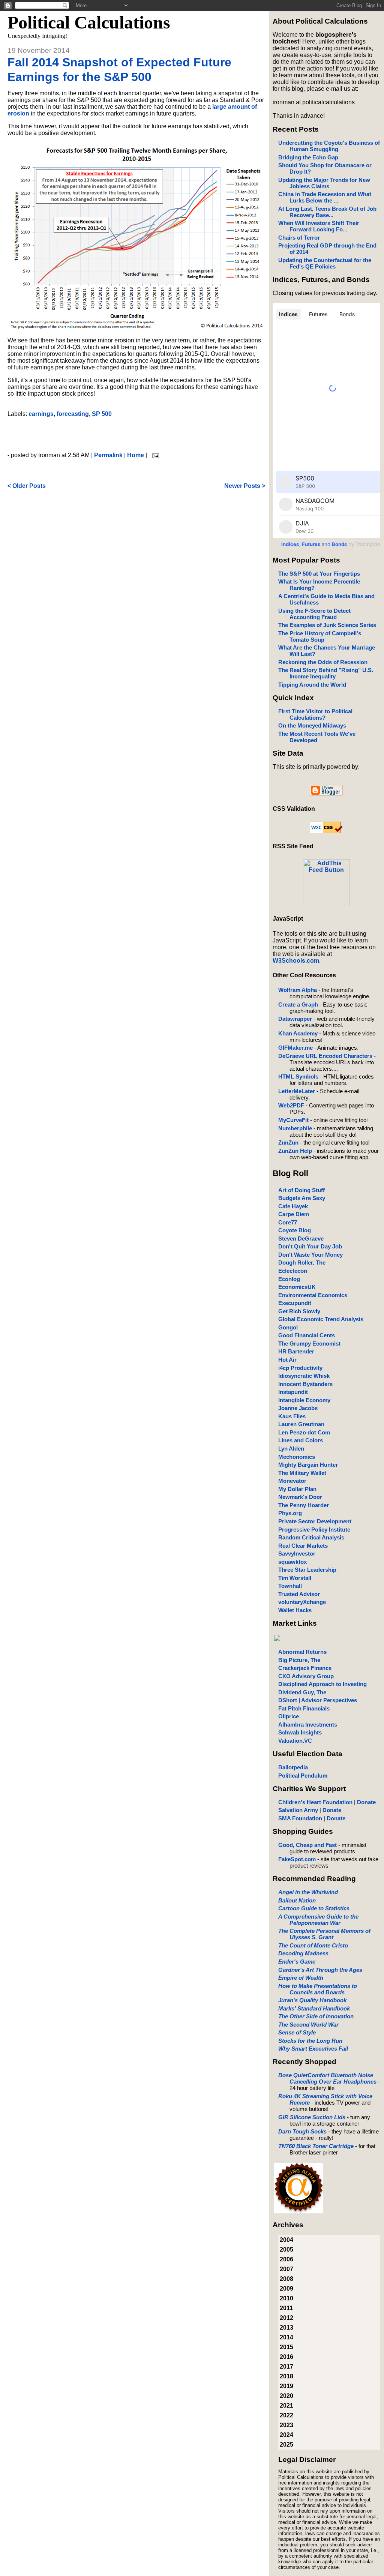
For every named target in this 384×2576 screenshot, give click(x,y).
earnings (41, 414)
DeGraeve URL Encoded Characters (325, 1056)
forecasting (73, 414)
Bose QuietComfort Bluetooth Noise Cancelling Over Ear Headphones (327, 2078)
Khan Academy (298, 1033)
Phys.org (290, 1513)
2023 (286, 2425)
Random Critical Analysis (311, 1537)
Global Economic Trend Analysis (321, 1319)
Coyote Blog (295, 1230)
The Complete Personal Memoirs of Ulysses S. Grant (324, 1934)
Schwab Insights (300, 1732)
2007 (286, 2269)
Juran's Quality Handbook (312, 2000)
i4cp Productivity (300, 1368)
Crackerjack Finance (305, 1668)
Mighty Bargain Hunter (308, 1465)
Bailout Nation (297, 1900)
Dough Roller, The (302, 1262)
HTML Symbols (298, 1076)
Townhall (290, 1586)
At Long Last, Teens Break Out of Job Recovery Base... (327, 212)
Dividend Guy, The (302, 1692)
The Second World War (308, 2025)
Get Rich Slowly (299, 1311)
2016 (286, 2357)
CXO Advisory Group (306, 1676)
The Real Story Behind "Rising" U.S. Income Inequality (326, 673)
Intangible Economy (304, 1400)
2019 (286, 2386)
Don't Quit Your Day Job (310, 1246)
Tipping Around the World (312, 685)
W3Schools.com (296, 961)
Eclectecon (293, 1271)
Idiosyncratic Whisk (304, 1376)
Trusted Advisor (299, 1594)
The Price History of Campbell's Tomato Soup (320, 636)
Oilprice (289, 1716)
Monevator (292, 1481)
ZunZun (288, 1142)
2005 (286, 2250)
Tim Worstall (295, 1578)
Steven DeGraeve (301, 1238)
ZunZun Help (295, 1151)
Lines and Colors (301, 1440)
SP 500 (102, 414)
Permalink (108, 455)
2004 (286, 2240)
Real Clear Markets (303, 1546)
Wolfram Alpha (298, 990)
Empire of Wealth (301, 1978)
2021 (286, 2406)
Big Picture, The (299, 1660)
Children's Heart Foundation (315, 1802)
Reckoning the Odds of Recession (323, 662)
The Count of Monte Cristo (313, 1945)
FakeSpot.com (297, 1859)
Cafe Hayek (293, 1206)
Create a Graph (298, 1004)
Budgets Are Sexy (302, 1198)
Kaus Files (292, 1416)
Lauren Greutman (301, 1424)
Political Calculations (89, 22)
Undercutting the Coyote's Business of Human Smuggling (329, 146)
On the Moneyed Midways (312, 725)
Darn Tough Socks (302, 2131)
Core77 (288, 1222)
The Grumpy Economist (309, 1344)
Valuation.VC (295, 1741)
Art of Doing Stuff (301, 1190)
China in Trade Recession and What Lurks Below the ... (325, 197)
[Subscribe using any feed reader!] (326, 904)
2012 (286, 2318)
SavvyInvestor (297, 1554)
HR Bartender (296, 1351)
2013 (286, 2328)
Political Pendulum (303, 1776)
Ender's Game (297, 1962)
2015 (286, 2347)
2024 (286, 2435)
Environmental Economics (313, 1295)
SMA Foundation (300, 1818)
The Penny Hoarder (304, 1505)
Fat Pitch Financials (304, 1708)
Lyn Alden (291, 1449)
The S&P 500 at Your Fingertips (319, 574)
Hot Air (287, 1360)
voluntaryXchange (302, 1602)
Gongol (288, 1327)
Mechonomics (297, 1457)
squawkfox (292, 1562)
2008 (286, 2279)
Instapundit (293, 1392)
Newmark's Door (300, 1497)
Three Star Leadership (307, 1570)
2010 (286, 2298)
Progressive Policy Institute (314, 1530)
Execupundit (295, 1303)
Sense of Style (297, 2032)
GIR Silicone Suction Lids (312, 2117)
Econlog (289, 1279)
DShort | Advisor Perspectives (318, 1700)
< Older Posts (27, 486)
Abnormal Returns (302, 1652)
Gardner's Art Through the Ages (320, 1970)
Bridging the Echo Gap (308, 157)
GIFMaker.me (295, 1048)
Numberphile (295, 1128)
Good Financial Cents (307, 1335)
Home (136, 455)
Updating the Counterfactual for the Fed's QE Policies (325, 263)
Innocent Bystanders (305, 1384)
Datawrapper (295, 1019)
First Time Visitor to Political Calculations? (315, 714)
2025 (286, 2445)
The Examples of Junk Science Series (327, 625)
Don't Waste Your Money (310, 1255)
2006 (286, 2259)
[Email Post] (154, 455)
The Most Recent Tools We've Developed (317, 737)
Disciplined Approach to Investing (322, 1684)
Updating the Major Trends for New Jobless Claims (324, 183)
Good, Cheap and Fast (307, 1845)
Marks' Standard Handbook (314, 2008)
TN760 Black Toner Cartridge (316, 2146)
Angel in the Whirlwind (308, 1892)
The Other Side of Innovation (316, 2016)
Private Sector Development (315, 1521)
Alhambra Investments (308, 1725)
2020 (286, 2396)
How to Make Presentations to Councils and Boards (318, 1989)
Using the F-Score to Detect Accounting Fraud (314, 614)
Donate (366, 1802)
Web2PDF (291, 1105)
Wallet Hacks (295, 1610)
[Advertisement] (136, 435)
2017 (286, 2367)
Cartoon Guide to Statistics (314, 1908)
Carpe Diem (294, 1214)
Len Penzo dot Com (304, 1432)
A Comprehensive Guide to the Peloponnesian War (318, 1920)
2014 (286, 2337)
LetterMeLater (297, 1091)
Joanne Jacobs (298, 1408)
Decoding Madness (303, 1953)
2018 (286, 2376)
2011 (286, 2308)
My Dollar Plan (297, 1489)
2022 (286, 2415)
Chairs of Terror (299, 238)
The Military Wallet (302, 1473)
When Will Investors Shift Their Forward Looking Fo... (319, 226)
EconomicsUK (297, 1287)
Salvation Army (298, 1810)
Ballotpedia (293, 1767)
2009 (286, 2289)
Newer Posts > (245, 486)
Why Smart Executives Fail (313, 2049)
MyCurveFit (293, 1120)
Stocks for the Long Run (310, 2041)
